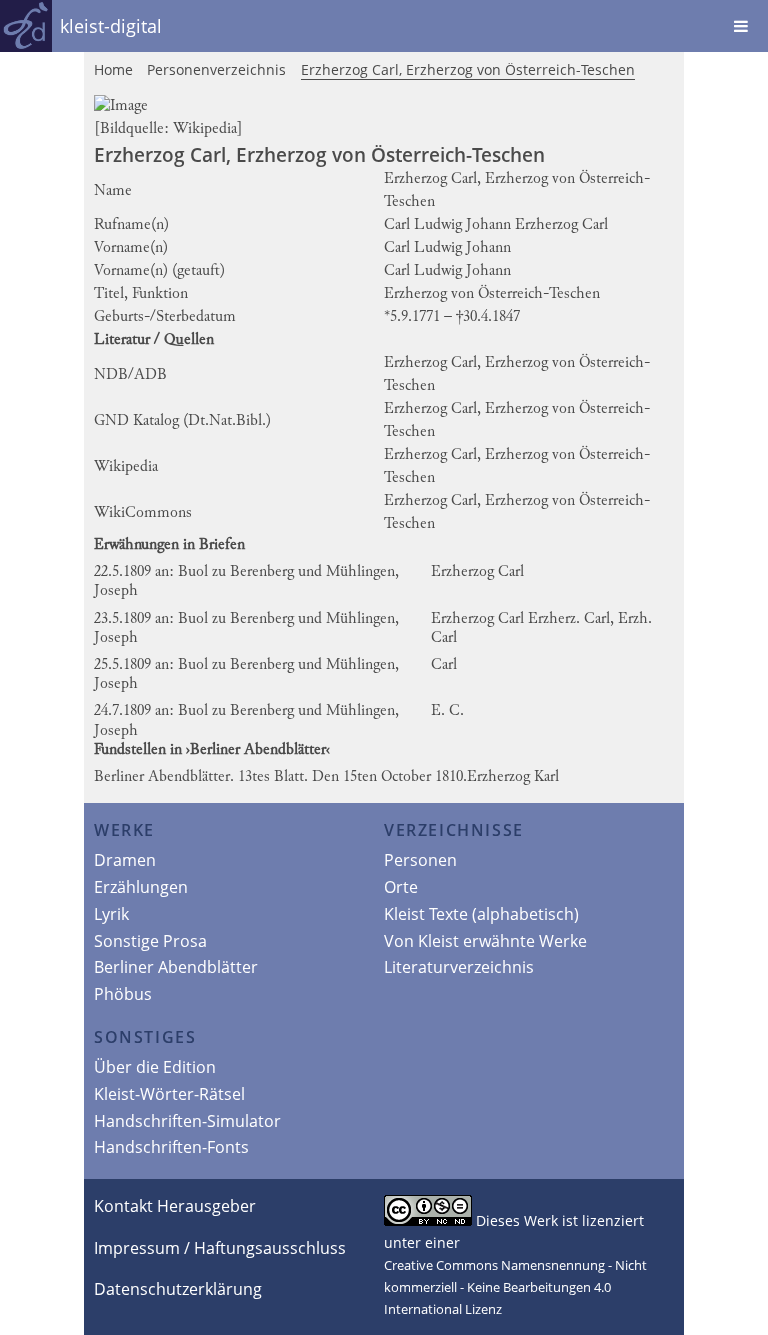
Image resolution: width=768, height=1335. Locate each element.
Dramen (125, 860)
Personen (420, 860)
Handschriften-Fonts (171, 1147)
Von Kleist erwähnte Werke (485, 941)
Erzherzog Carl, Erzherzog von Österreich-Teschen (468, 69)
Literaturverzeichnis (459, 967)
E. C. (447, 711)
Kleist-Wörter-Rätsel (169, 1094)
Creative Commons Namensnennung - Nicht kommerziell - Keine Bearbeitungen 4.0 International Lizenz (515, 1287)
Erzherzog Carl (477, 572)
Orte (401, 887)
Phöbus (123, 994)
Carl (444, 665)
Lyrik (111, 914)
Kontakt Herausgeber (175, 1206)
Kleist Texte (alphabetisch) (481, 914)
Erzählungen (141, 887)
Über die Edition (155, 1067)
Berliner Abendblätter (176, 967)
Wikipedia (205, 129)
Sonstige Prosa (150, 941)
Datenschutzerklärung (178, 1289)
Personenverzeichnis (216, 69)
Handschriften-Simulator (187, 1121)
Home (113, 69)
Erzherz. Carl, (571, 619)
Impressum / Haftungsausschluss (220, 1248)
